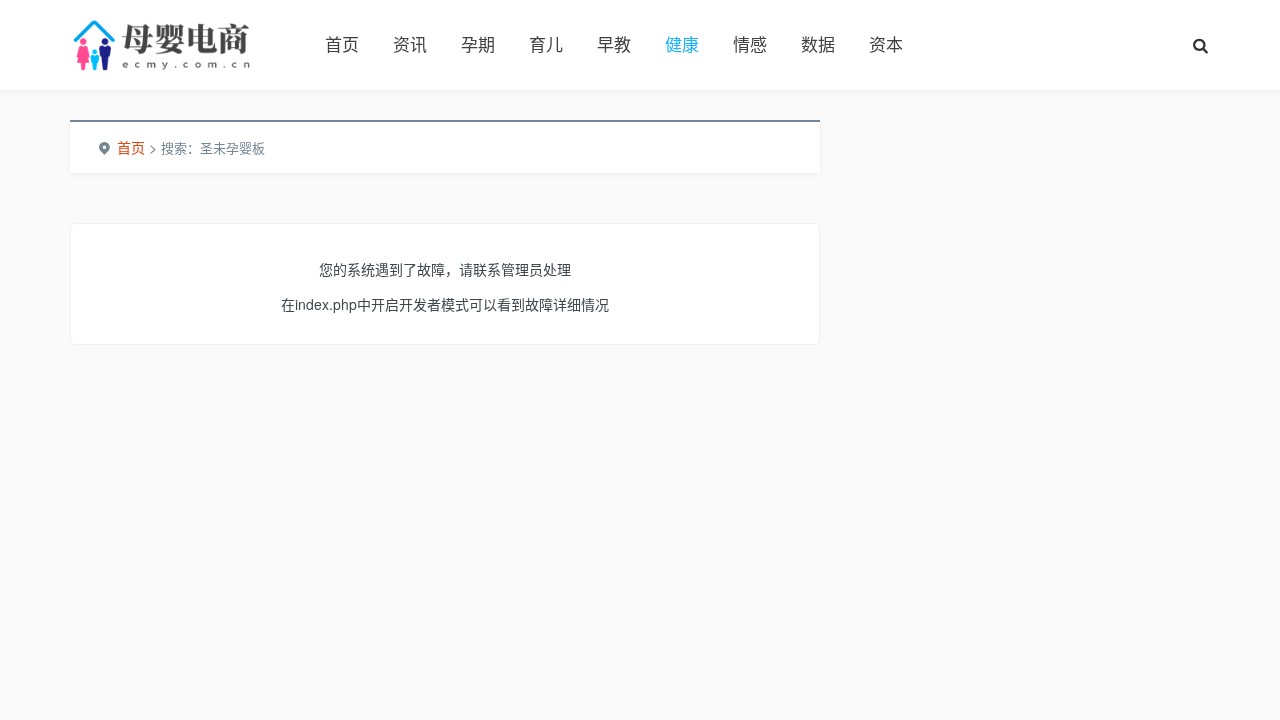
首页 (342, 44)
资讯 (410, 44)
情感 (750, 44)
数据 (818, 44)
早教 (614, 44)
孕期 (478, 44)
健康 (682, 44)
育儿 (546, 44)
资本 (886, 44)
